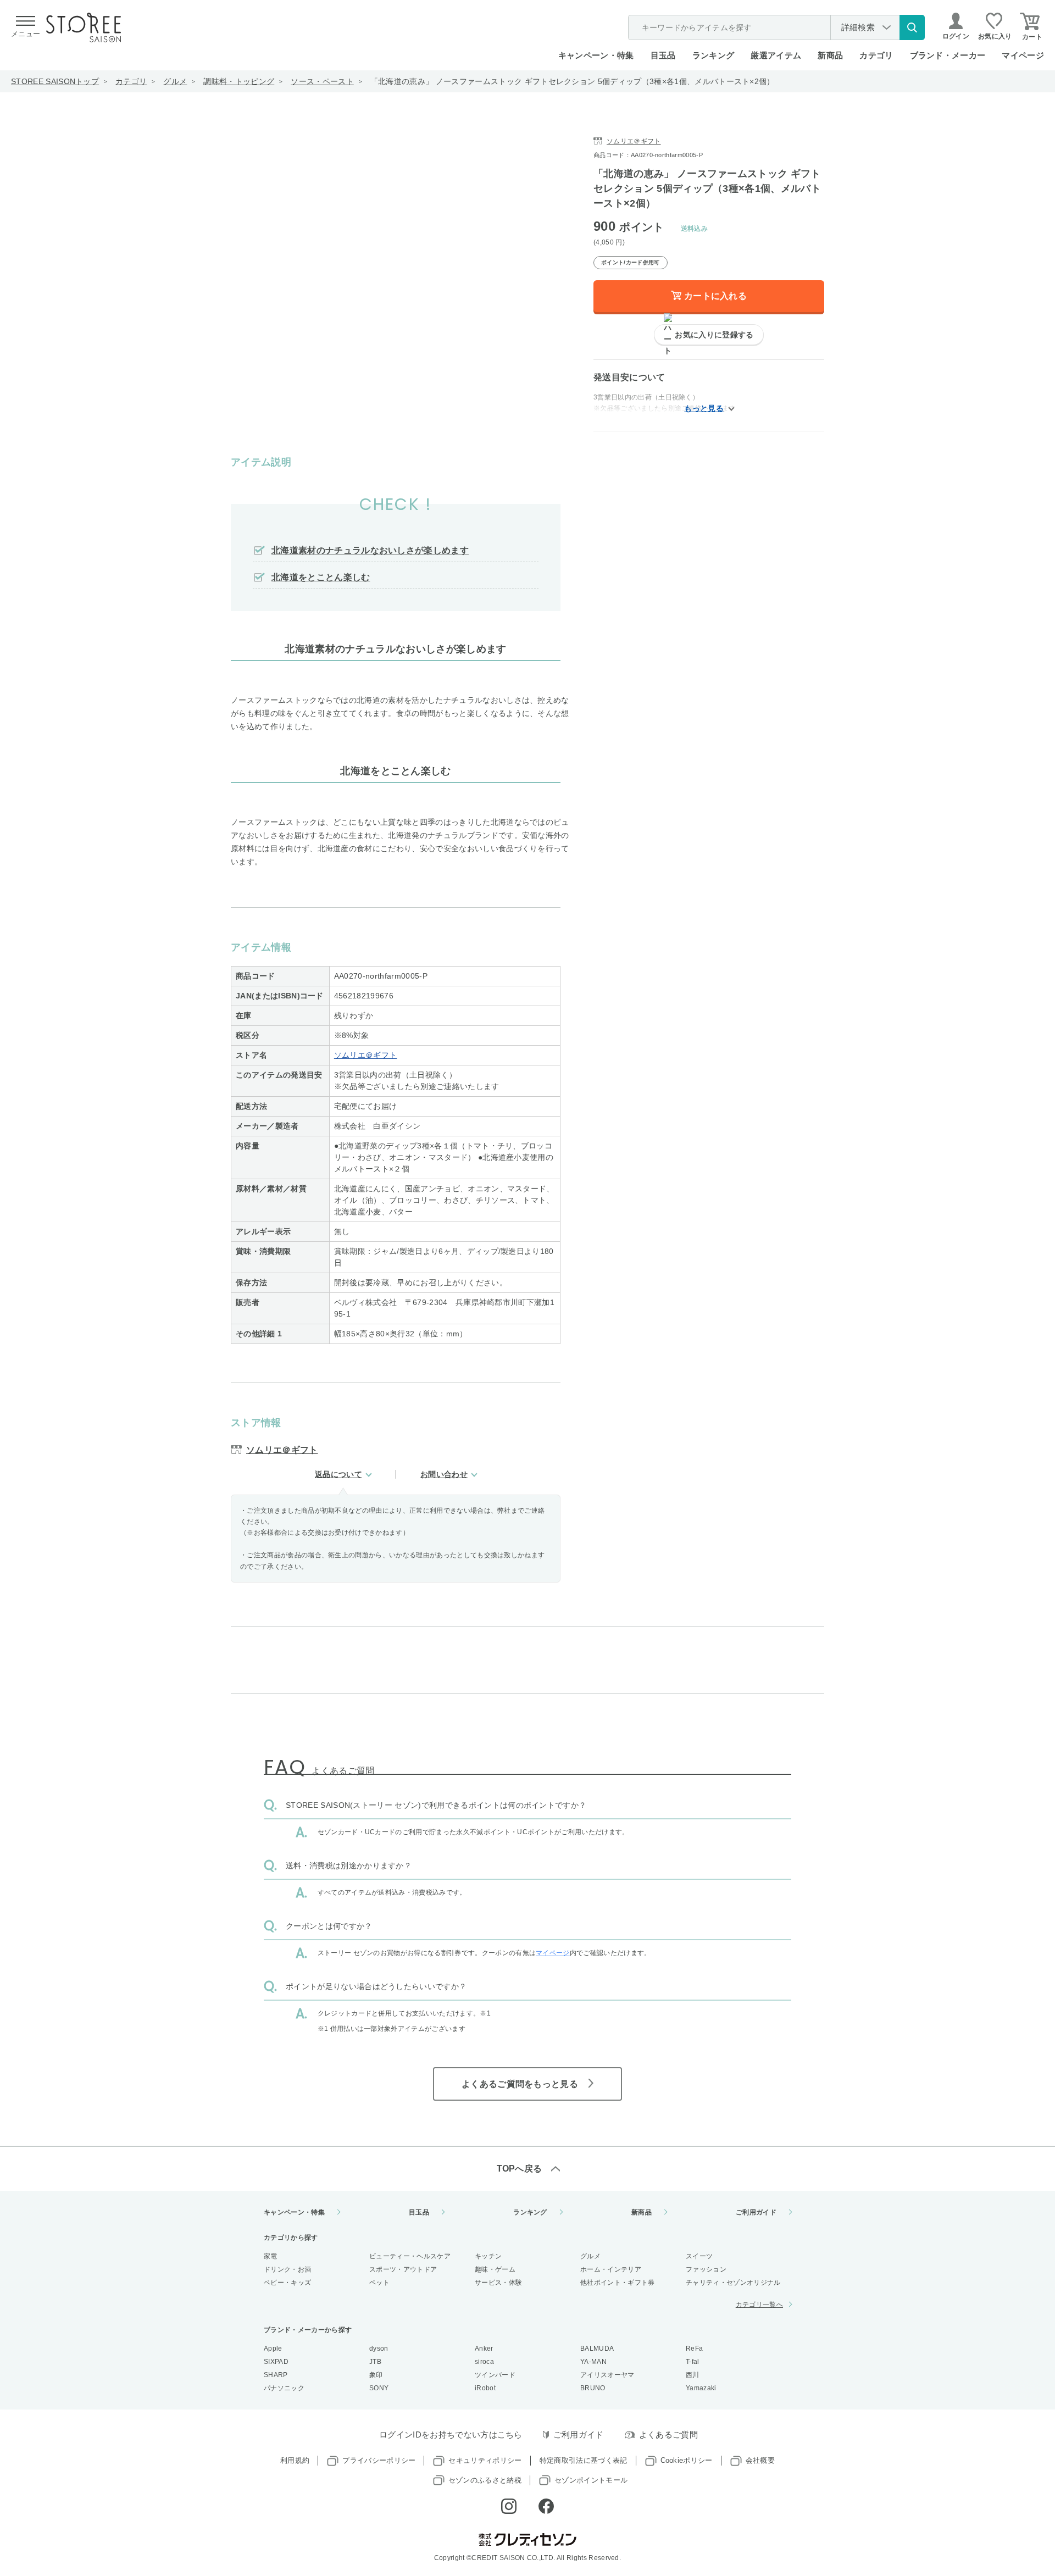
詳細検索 (858, 27)
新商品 (830, 55)
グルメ (175, 81)
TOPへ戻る (520, 2169)
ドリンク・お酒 (287, 2269)
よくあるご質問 (668, 2435)
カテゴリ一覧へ (759, 2305)
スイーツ (699, 2256)
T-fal (693, 2362)
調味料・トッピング (239, 81)
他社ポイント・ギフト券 (618, 2283)
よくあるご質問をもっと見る (520, 2084)
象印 (376, 2375)
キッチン (488, 2256)
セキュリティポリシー (485, 2460)
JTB (375, 2362)
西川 (693, 2375)
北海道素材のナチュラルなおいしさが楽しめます (370, 550)
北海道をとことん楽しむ (321, 577)
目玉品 (663, 55)
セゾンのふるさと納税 (485, 2480)
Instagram (509, 2506)
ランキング (713, 55)
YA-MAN (593, 2362)
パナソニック (284, 2388)
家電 (271, 2256)
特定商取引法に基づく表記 (584, 2460)
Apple (273, 2349)
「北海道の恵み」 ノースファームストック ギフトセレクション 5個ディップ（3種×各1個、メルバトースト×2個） (573, 81)
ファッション (706, 2269)
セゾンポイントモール (591, 2480)
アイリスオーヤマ (607, 2375)
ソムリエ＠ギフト (366, 1055)
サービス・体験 (498, 2283)
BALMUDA (597, 2349)
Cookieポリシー (687, 2460)
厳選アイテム (776, 55)
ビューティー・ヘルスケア (410, 2256)
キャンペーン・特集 (596, 55)
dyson (379, 2349)
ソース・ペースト (322, 81)
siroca (484, 2362)
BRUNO (593, 2388)
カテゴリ (131, 81)
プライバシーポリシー (379, 2460)
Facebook (546, 2506)
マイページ (1023, 55)
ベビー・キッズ (287, 2283)
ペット (379, 2283)
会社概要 (760, 2460)
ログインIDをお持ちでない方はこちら (451, 2435)
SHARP (276, 2375)
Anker (484, 2349)
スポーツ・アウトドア (403, 2269)
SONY (379, 2388)
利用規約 (295, 2460)
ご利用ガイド (756, 2212)
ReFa (694, 2349)
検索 (912, 27)
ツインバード (495, 2375)
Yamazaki (701, 2388)
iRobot (485, 2388)
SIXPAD (276, 2362)
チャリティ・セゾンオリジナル (733, 2283)
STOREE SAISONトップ (55, 81)
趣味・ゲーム (495, 2269)
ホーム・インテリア (611, 2269)
